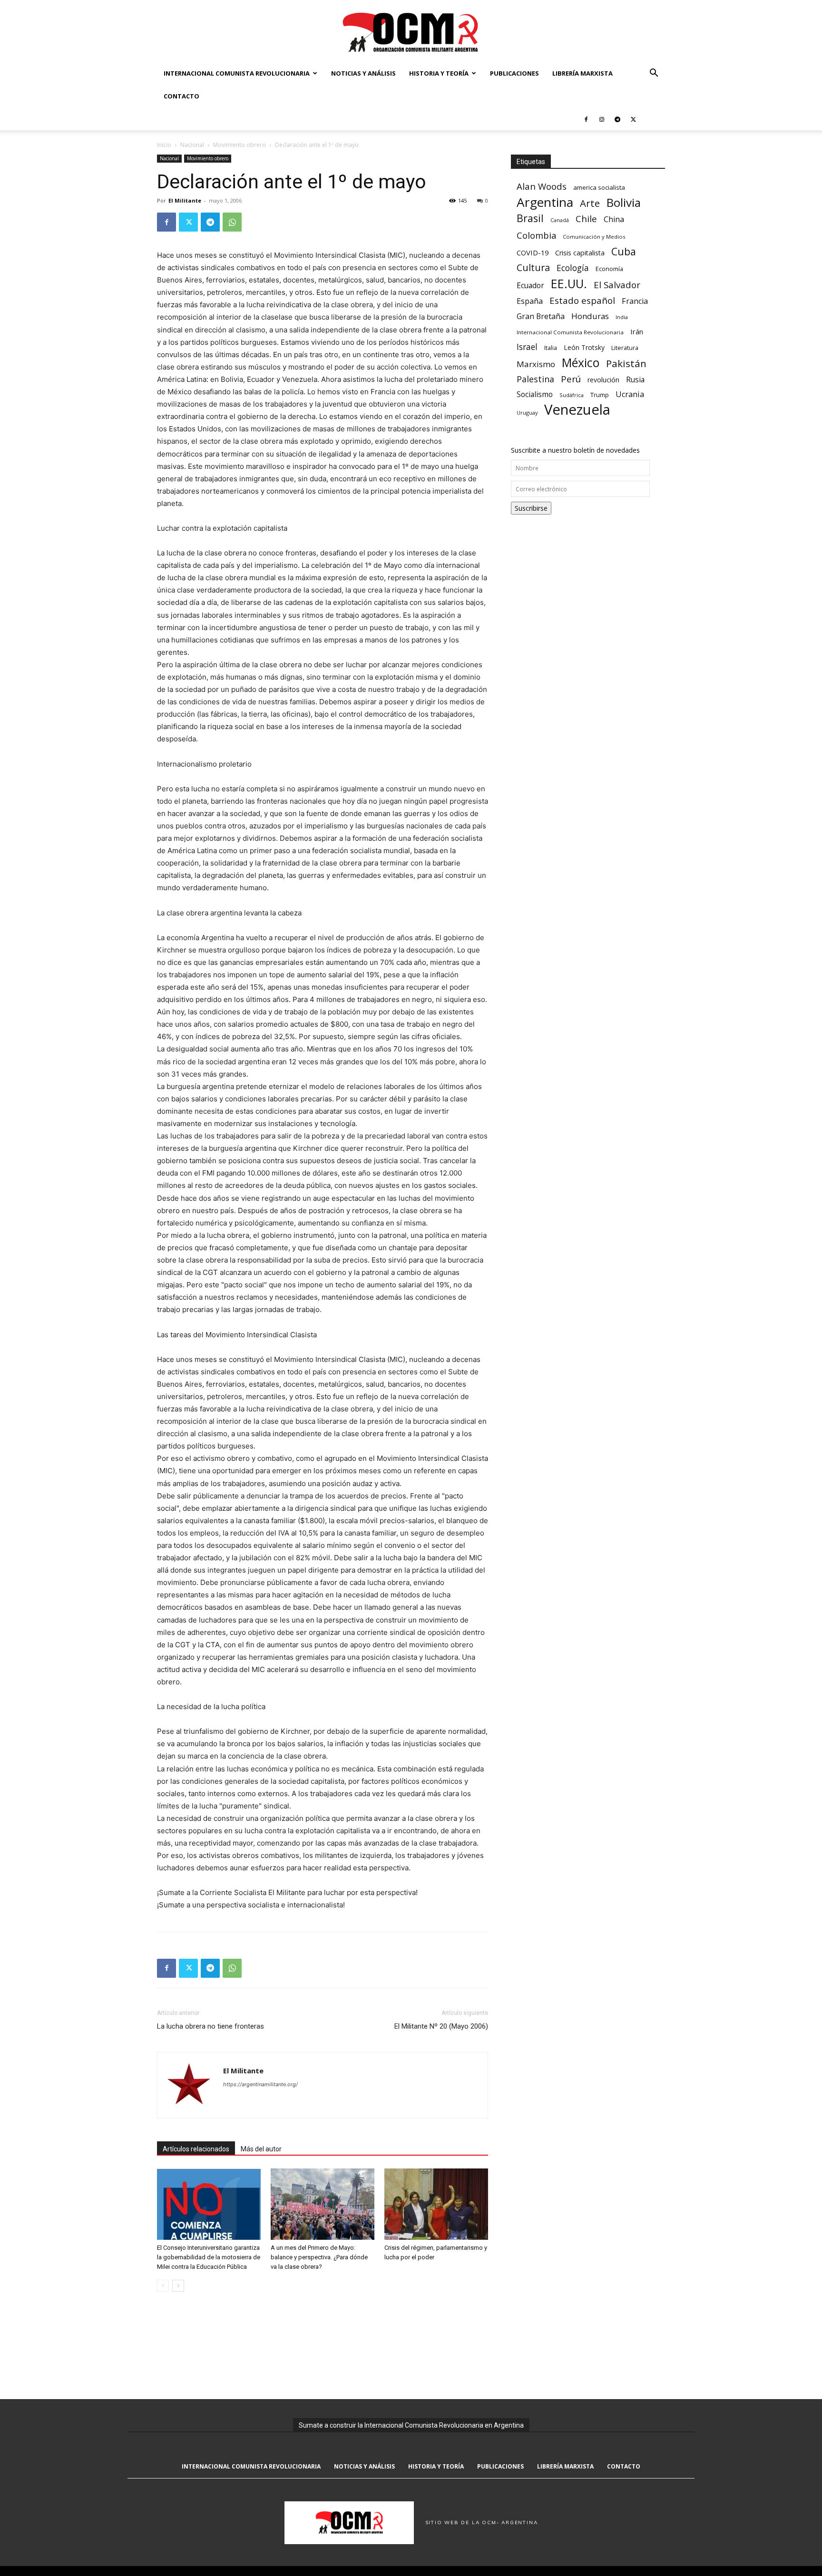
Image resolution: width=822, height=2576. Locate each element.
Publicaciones (514, 73)
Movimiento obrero (240, 145)
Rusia (635, 380)
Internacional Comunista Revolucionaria (237, 73)
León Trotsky (584, 347)
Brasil (530, 218)
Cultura (533, 267)
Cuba (624, 251)
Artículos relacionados (196, 2149)
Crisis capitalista (580, 253)
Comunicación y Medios (594, 237)
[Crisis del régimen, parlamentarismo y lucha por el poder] (436, 2204)
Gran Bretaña (541, 316)
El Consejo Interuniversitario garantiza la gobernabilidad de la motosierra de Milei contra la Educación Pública (209, 2257)
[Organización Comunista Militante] (411, 32)
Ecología (573, 268)
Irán (637, 331)
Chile (586, 219)
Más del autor (261, 2149)
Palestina (535, 379)
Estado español (582, 300)
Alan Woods (542, 186)
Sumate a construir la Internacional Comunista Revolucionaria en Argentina (411, 2425)
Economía (609, 269)
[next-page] (178, 2286)
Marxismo (536, 364)
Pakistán (626, 364)
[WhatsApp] (232, 222)
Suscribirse (531, 508)
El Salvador (617, 285)
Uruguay (527, 413)
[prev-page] (163, 2286)
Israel (527, 347)
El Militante (185, 200)
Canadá (560, 220)
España (530, 301)
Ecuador (530, 286)
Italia (551, 348)
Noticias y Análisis (363, 73)
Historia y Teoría (439, 73)
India (622, 317)
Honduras (590, 316)
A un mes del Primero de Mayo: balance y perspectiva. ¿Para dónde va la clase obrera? (319, 2257)
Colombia (536, 235)
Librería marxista (582, 73)
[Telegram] (617, 119)
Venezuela (577, 410)
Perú (571, 379)
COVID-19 (533, 253)
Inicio (164, 145)
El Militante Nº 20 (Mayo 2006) (441, 2026)
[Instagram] (602, 119)
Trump (600, 395)
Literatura (625, 348)
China (614, 219)
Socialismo (535, 394)
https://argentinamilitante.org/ (260, 2084)
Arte (590, 203)
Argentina (545, 202)
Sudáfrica (572, 395)
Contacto (181, 96)
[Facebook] (586, 119)
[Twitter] (633, 119)
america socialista (599, 187)
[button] (654, 74)
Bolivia (624, 202)
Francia (635, 301)
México (581, 363)
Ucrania (630, 394)
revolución (603, 380)
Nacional (192, 145)
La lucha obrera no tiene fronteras (210, 2026)
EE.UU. (569, 284)
